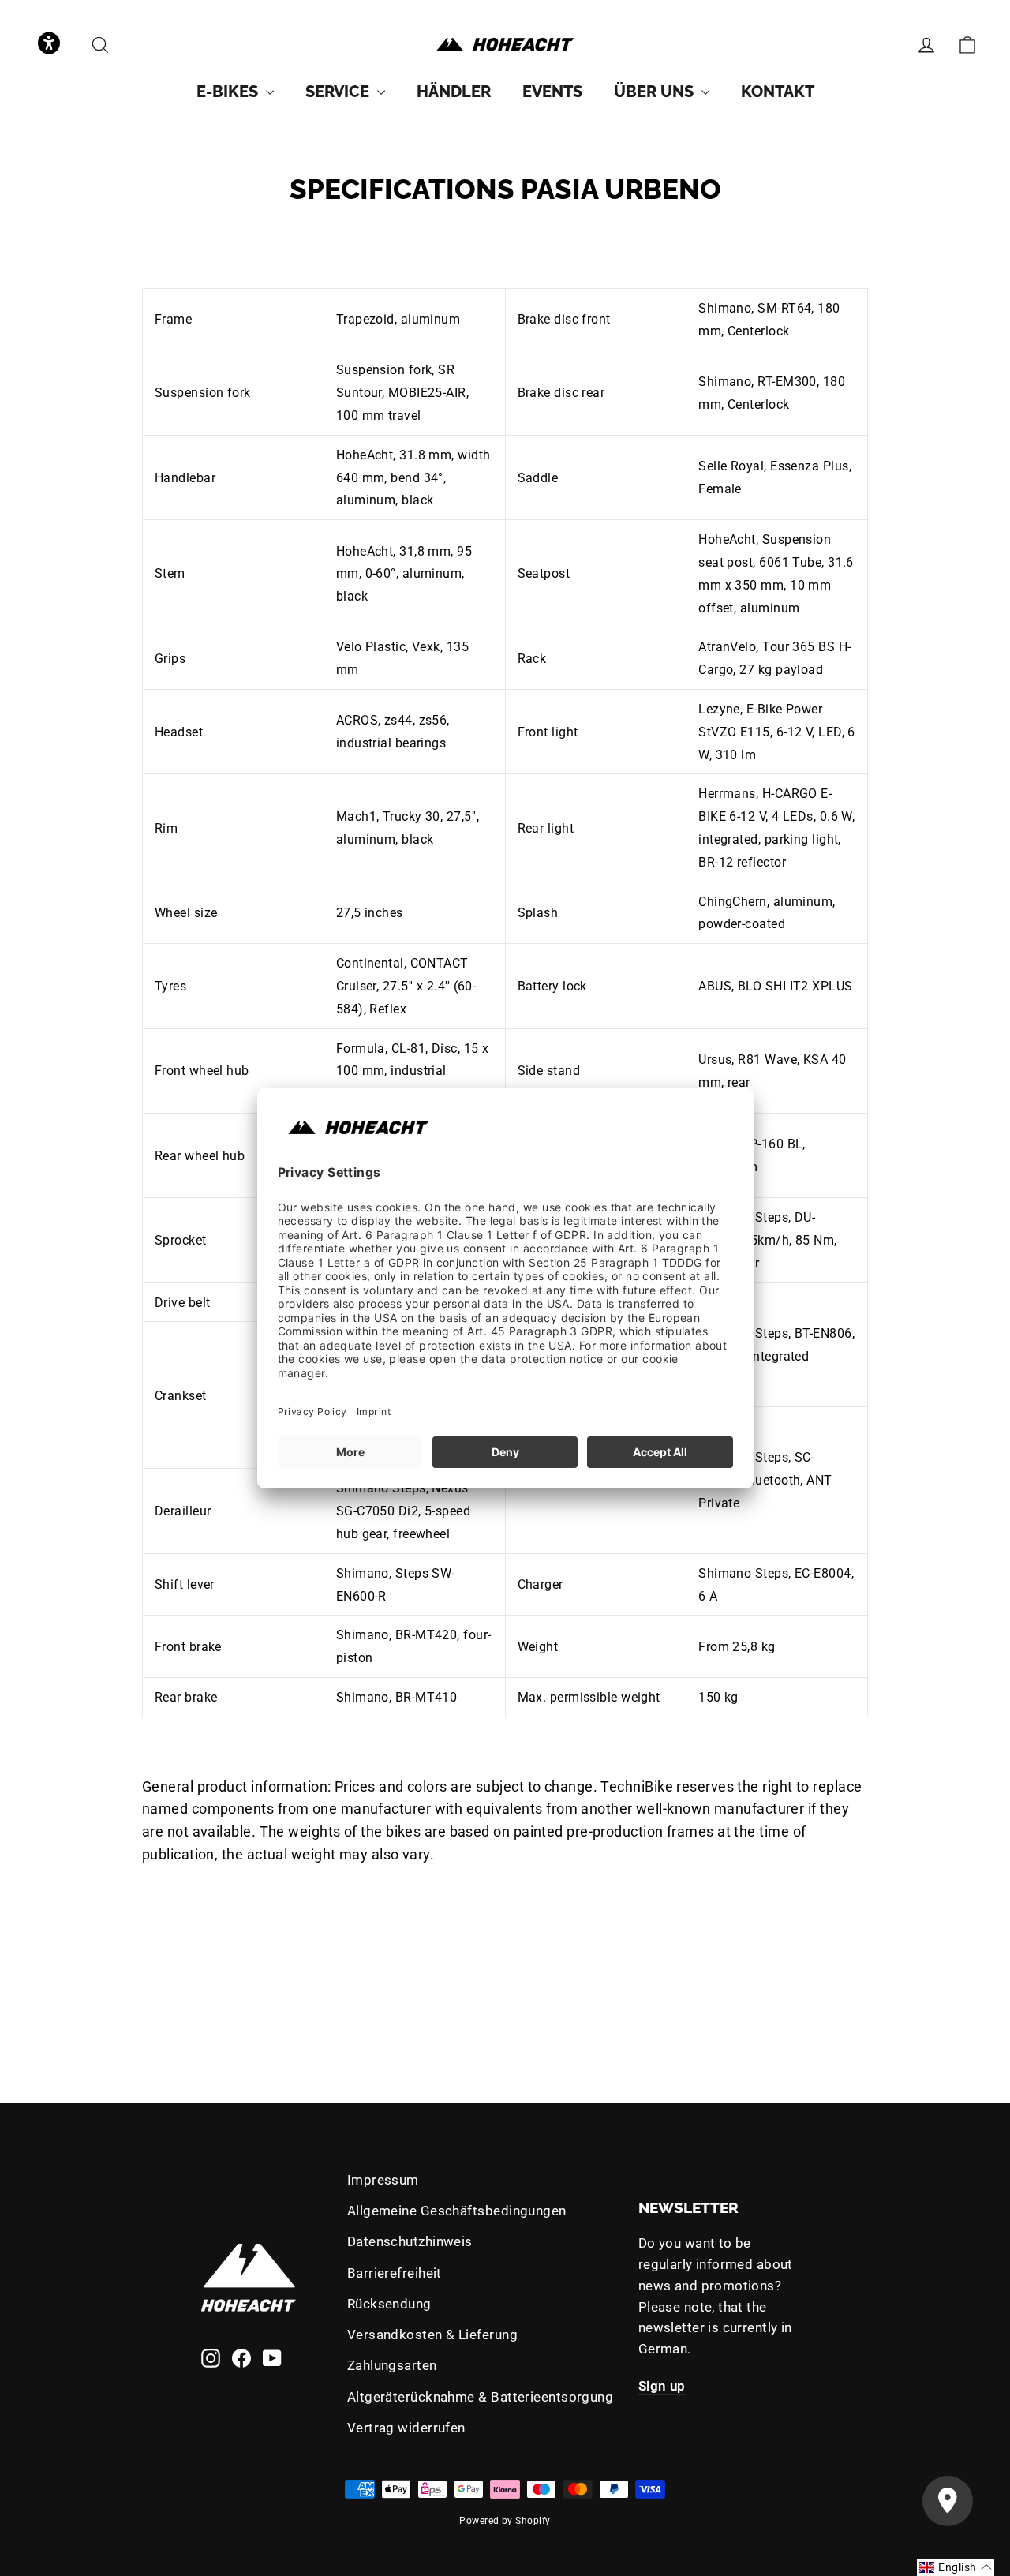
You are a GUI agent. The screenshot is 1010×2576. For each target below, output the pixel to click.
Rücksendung (389, 2304)
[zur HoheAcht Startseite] (505, 45)
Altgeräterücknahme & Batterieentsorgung (481, 2397)
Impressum (383, 2180)
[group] (235, 92)
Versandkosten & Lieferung (432, 2334)
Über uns (656, 92)
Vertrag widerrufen (406, 2428)
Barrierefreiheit (395, 2273)
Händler (454, 92)
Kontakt (778, 92)
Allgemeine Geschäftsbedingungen (457, 2211)
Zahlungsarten (392, 2365)
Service (339, 92)
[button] (49, 45)
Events (552, 92)
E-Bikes (229, 92)
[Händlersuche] (948, 2501)
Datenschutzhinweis (410, 2241)
